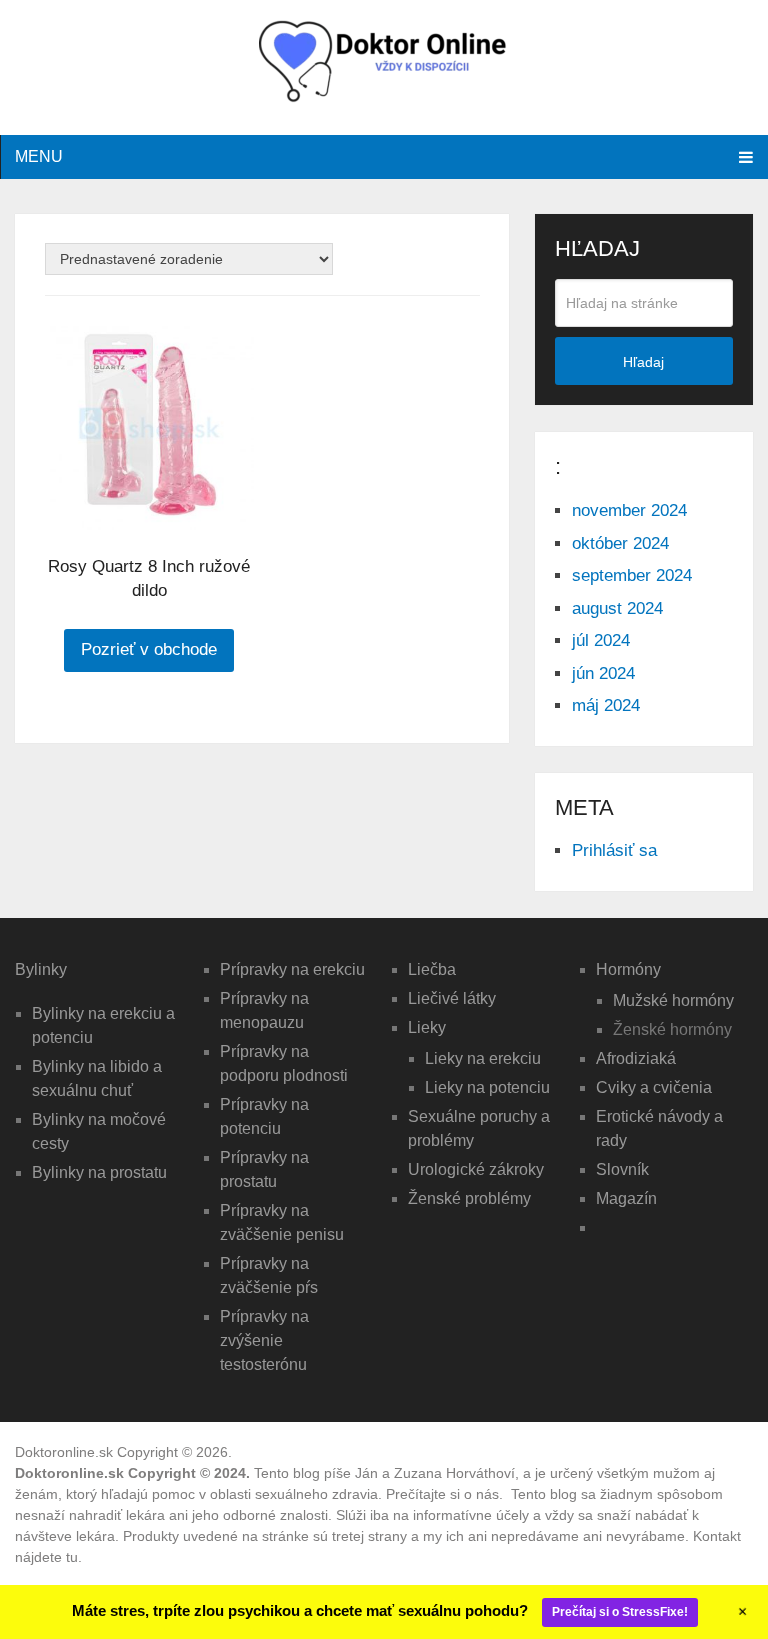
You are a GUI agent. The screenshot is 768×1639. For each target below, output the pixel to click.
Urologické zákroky (476, 1169)
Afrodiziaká (636, 1058)
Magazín (626, 1198)
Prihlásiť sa (614, 850)
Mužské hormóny (673, 1000)
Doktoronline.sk (64, 1452)
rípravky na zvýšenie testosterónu (264, 1340)
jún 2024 (603, 673)
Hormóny (628, 969)
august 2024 (617, 608)
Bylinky (41, 969)
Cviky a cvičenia (654, 1087)
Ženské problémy (469, 1198)
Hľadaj (643, 362)
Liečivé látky (452, 998)
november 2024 (629, 510)
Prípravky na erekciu (292, 969)
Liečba (432, 969)
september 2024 (632, 575)
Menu (39, 156)
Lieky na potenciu (487, 1087)
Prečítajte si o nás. (446, 1494)
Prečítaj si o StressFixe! (620, 1612)
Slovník (622, 1169)
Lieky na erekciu (483, 1058)
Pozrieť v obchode (149, 649)
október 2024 (620, 543)
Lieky (427, 1027)
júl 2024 (601, 640)
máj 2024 (606, 705)
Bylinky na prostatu (99, 1172)
